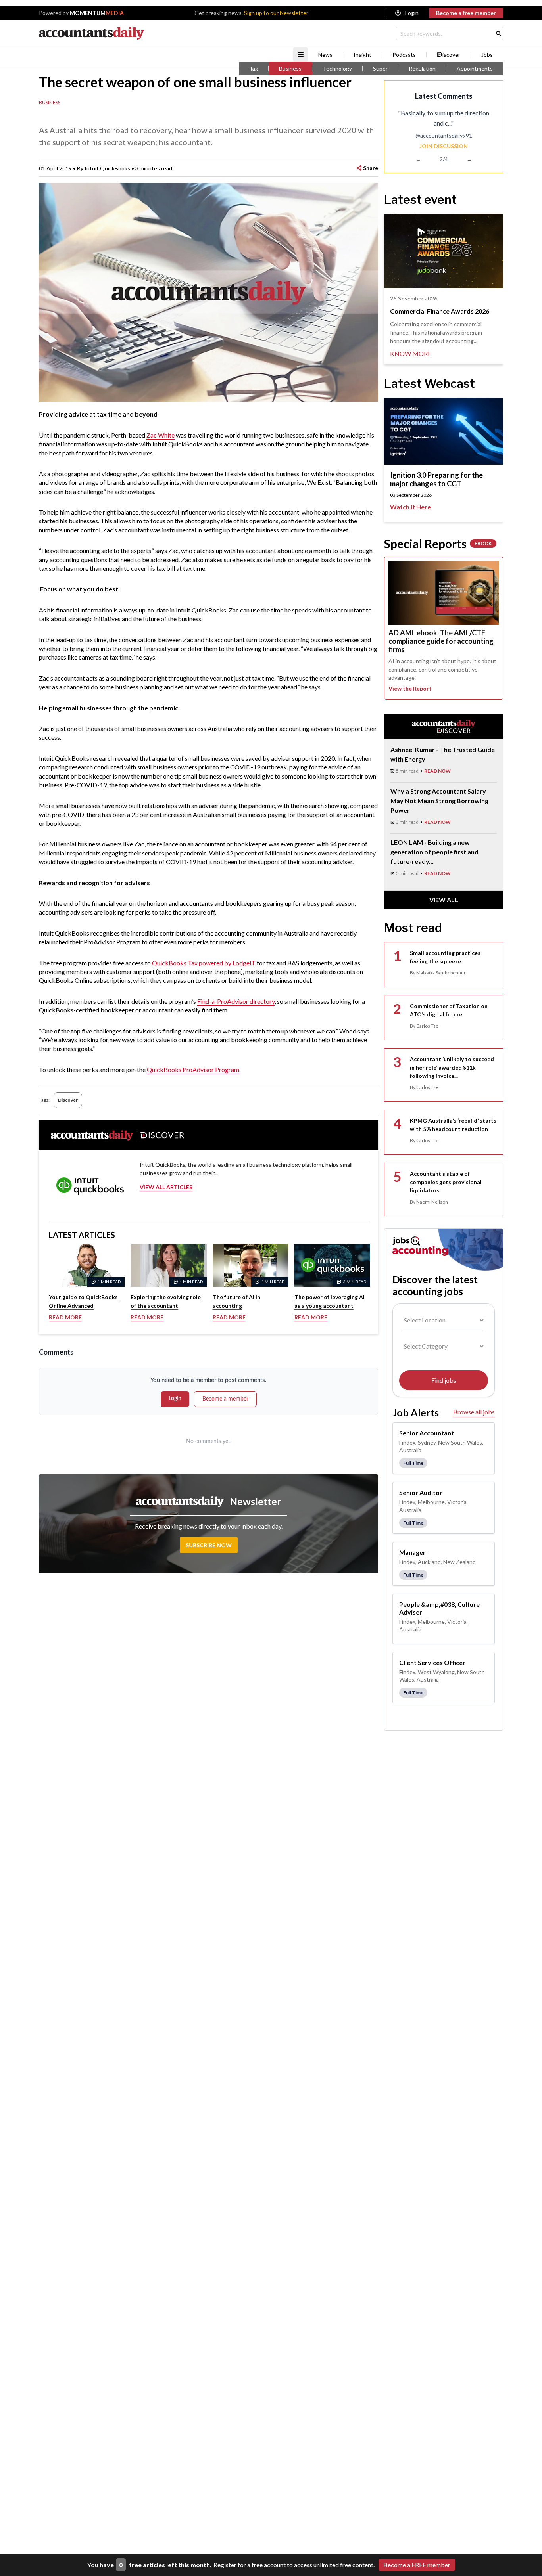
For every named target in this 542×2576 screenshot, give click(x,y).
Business (290, 69)
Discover (68, 1100)
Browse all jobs (474, 1412)
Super (380, 69)
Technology (337, 69)
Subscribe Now (209, 1545)
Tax (254, 69)
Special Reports (438, 544)
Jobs (487, 55)
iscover (451, 55)
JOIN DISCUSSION (444, 146)
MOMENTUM (97, 13)
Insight (362, 55)
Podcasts (404, 55)
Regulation (422, 69)
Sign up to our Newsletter (276, 13)
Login (412, 13)
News (325, 55)
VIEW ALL (444, 900)
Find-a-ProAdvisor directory (236, 1001)
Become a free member (466, 13)
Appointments (475, 69)
